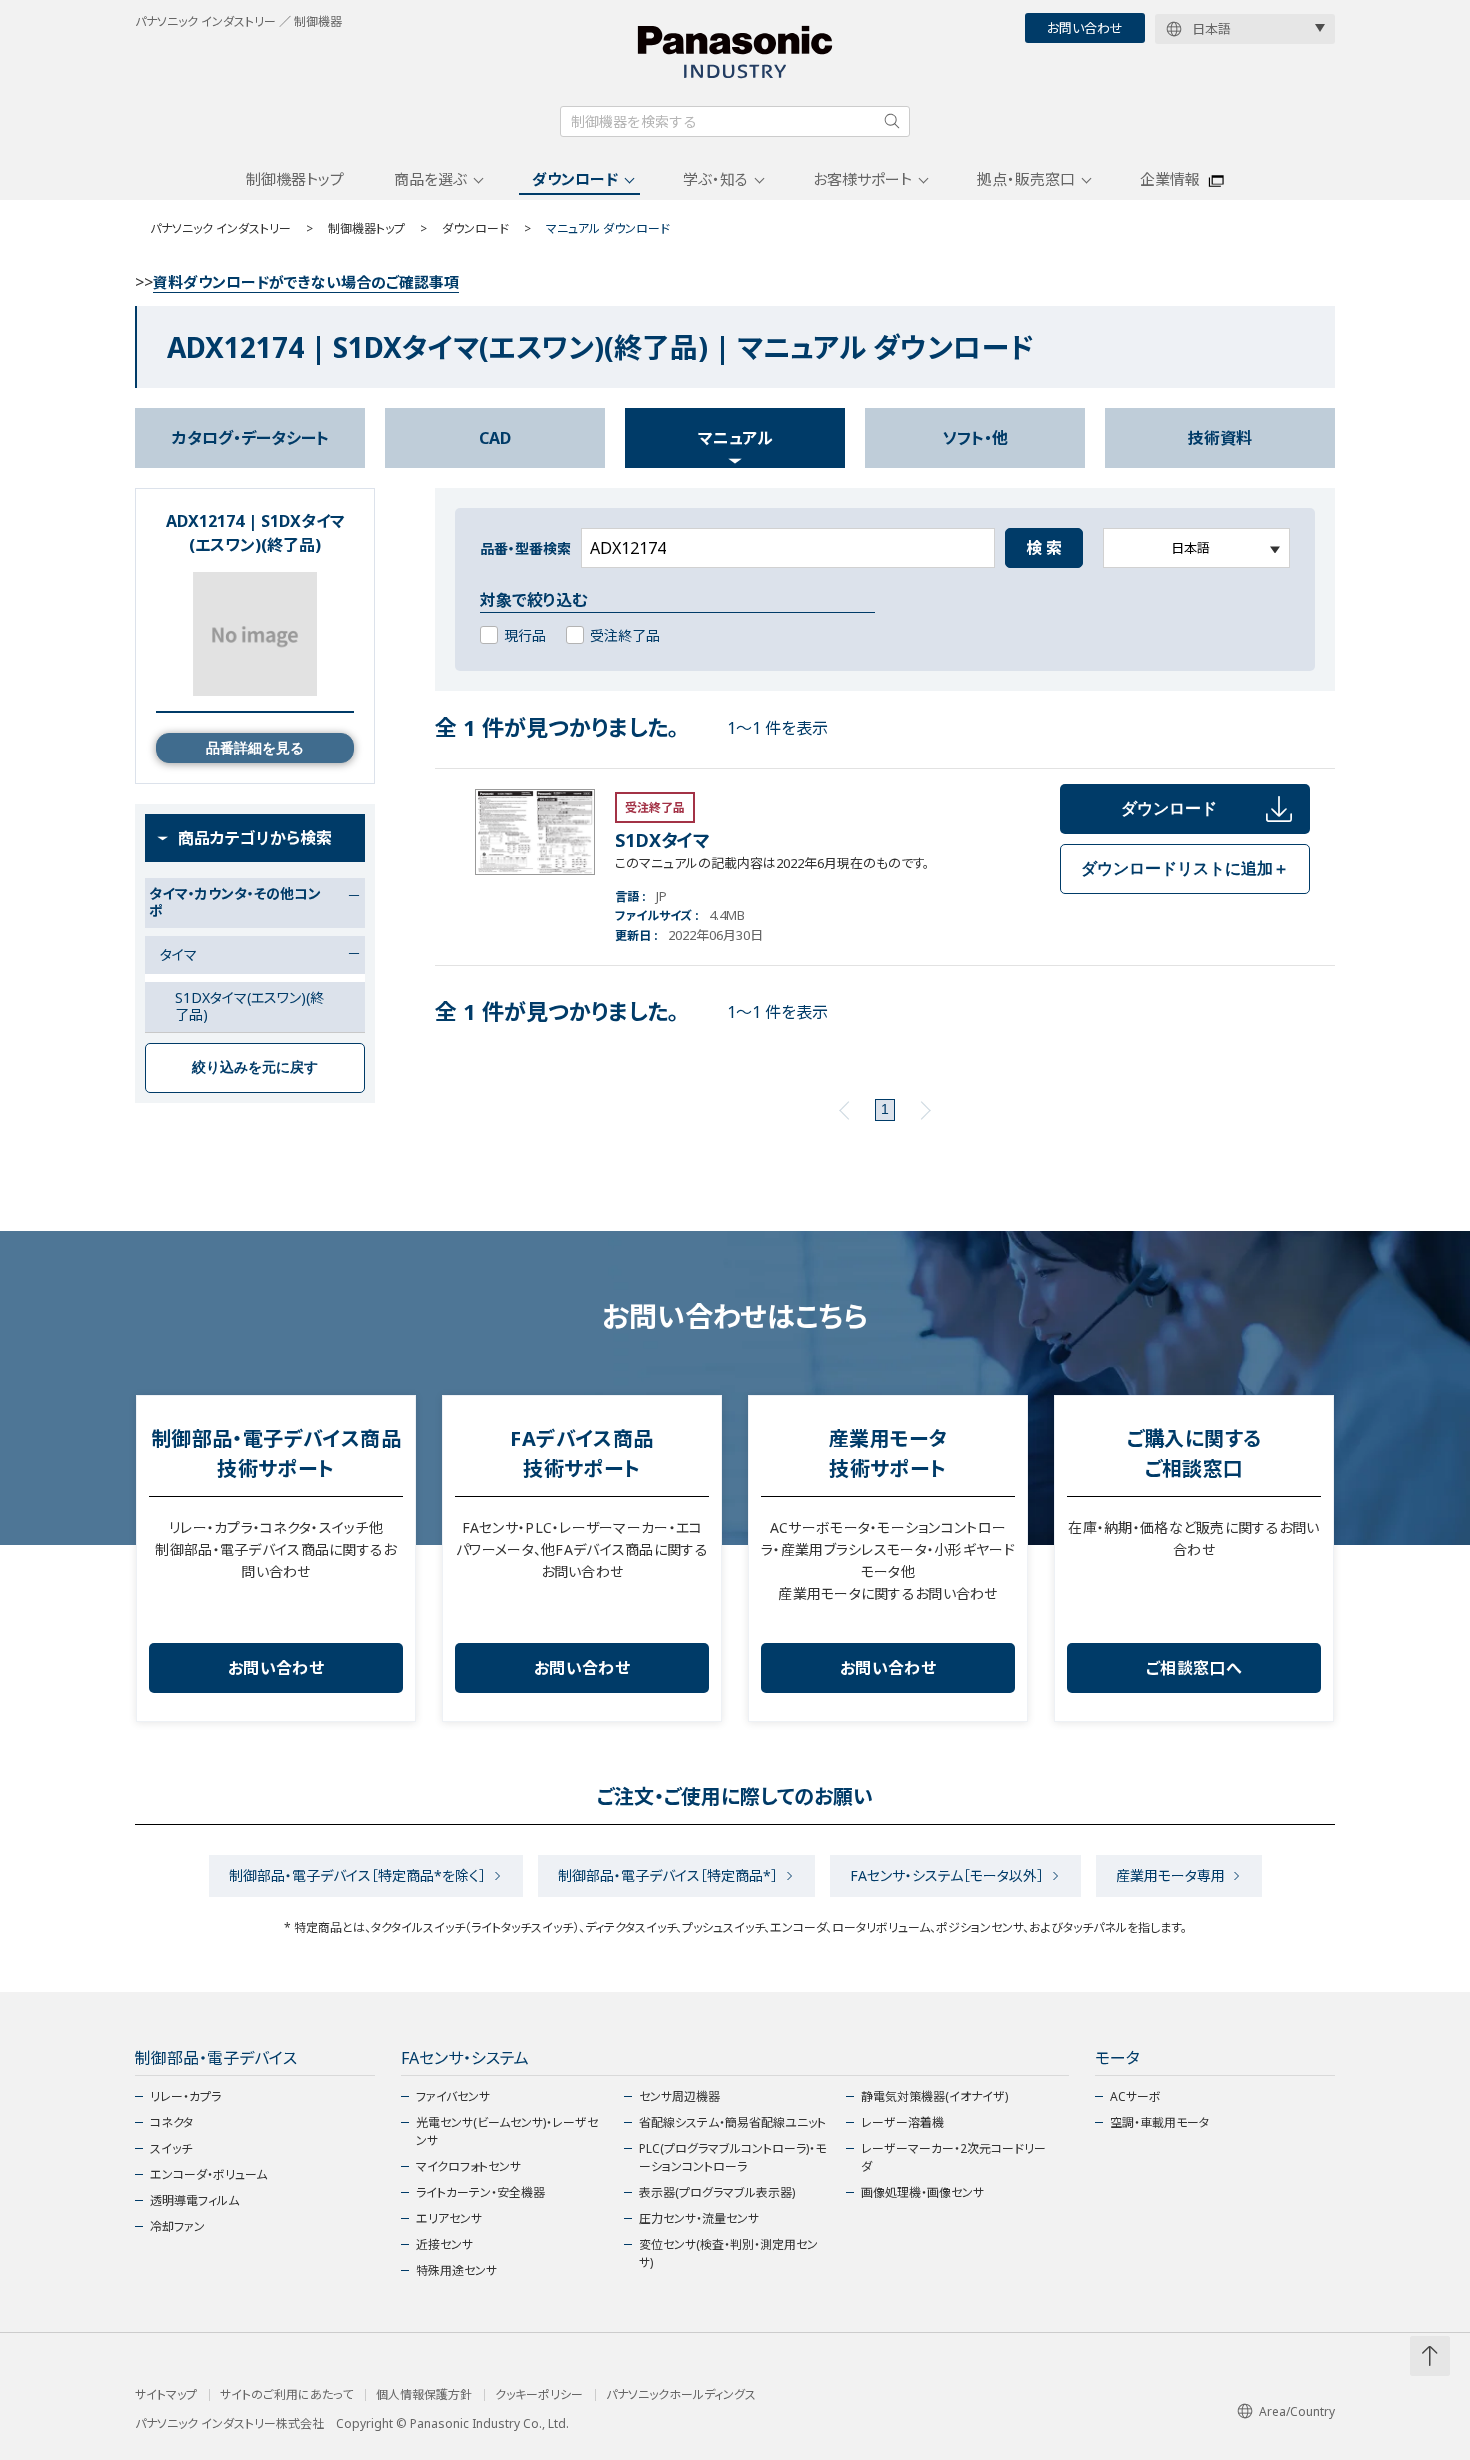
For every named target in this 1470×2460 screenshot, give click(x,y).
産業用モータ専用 (1170, 1875)
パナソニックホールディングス (681, 2395)
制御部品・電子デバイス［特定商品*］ (668, 1875)
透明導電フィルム (194, 2200)
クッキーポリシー (539, 2395)
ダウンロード (575, 179)
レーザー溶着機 (902, 2122)
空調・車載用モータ (1159, 2122)
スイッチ (171, 2148)
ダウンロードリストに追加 (1185, 868)
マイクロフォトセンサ (468, 2166)
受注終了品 (625, 635)
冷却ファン (177, 2226)
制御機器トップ (295, 179)
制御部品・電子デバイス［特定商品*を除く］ (357, 1875)
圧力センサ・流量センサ (699, 2218)
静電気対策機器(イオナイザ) (934, 2096)
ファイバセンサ (453, 2096)
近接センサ (444, 2244)
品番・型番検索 (525, 548)
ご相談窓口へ (1194, 1668)
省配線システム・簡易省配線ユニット (732, 2122)
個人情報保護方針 (424, 2395)
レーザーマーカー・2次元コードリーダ (953, 2157)
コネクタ (171, 2122)
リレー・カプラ (185, 2096)
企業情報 (1170, 179)
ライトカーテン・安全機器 (480, 2192)
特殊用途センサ (456, 2270)
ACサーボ (1135, 2096)
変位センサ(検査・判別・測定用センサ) (728, 2253)
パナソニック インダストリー (220, 228)
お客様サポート (862, 179)
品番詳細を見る (255, 748)
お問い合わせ (1085, 28)
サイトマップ (166, 2395)
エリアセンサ (449, 2218)
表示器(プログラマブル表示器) (717, 2192)
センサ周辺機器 (679, 2096)
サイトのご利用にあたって (286, 2395)
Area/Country (1297, 2411)
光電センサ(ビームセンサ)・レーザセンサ (507, 2131)
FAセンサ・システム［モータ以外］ (947, 1875)
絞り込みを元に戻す (255, 1067)
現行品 (525, 635)
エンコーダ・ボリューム (208, 2174)
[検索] (892, 121)
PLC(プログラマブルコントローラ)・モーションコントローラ (732, 2157)
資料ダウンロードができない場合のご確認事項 (306, 282)
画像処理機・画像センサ (922, 2192)
